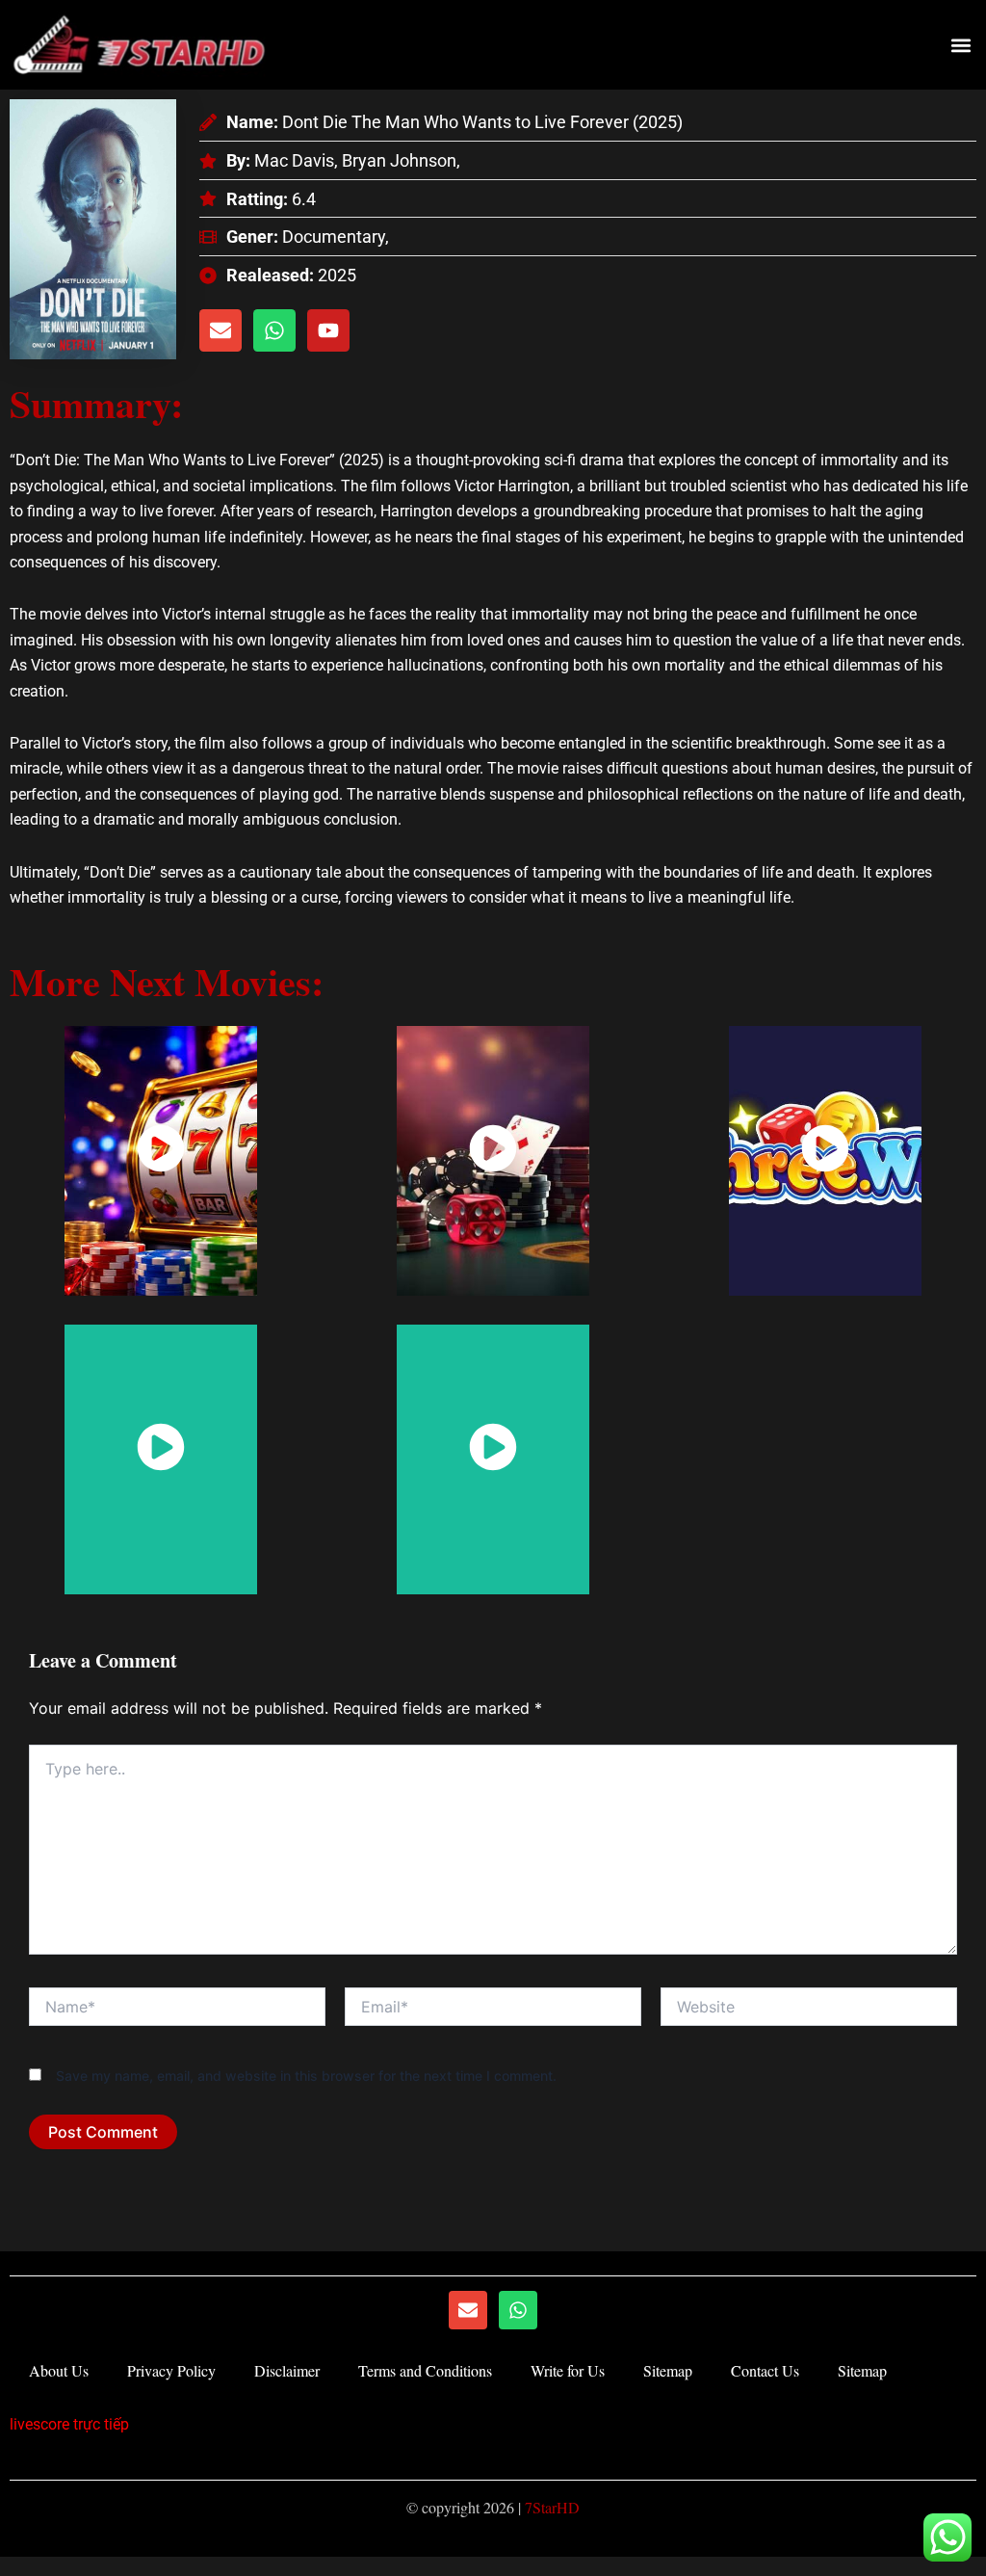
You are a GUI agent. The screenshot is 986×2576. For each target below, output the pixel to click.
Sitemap (668, 2370)
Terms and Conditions (425, 2370)
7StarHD (552, 2507)
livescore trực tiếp (69, 2424)
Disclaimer (287, 2370)
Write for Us (568, 2370)
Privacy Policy (171, 2370)
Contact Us (765, 2370)
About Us (59, 2370)
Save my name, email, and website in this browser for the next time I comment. (306, 2076)
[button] (960, 45)
